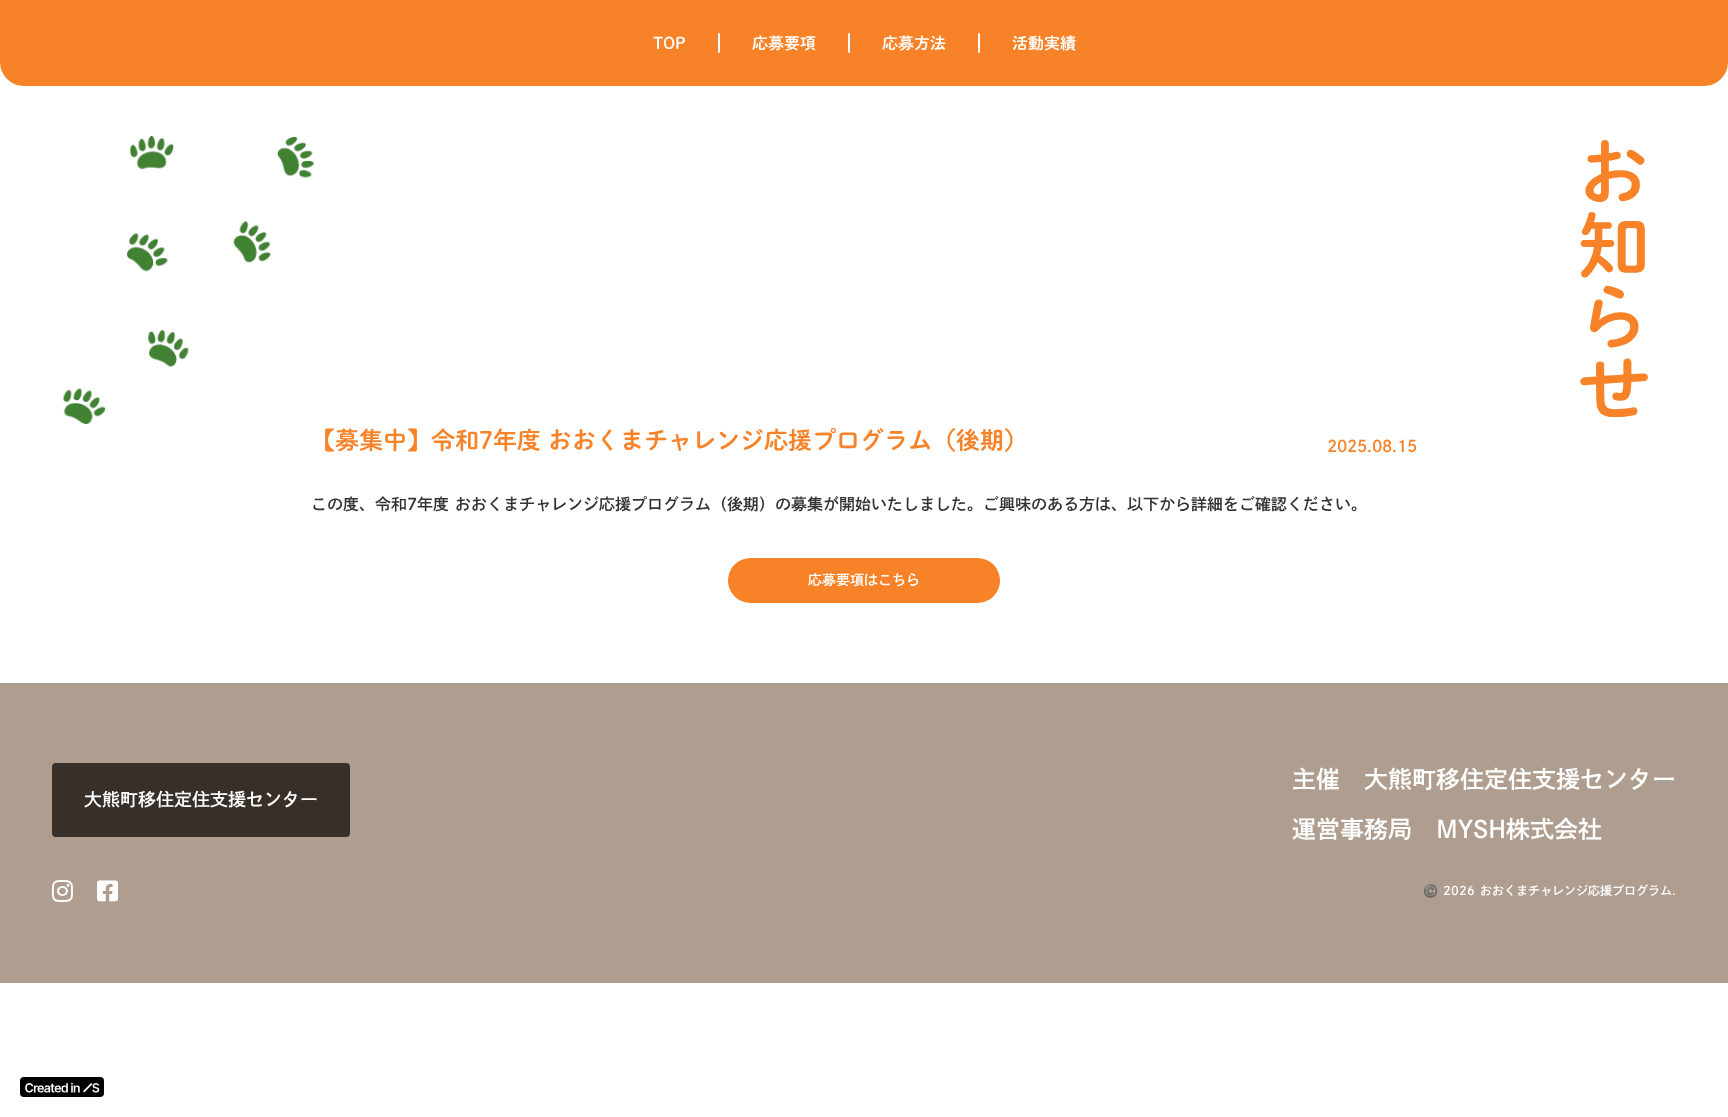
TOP (669, 43)
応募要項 (784, 43)
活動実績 (1044, 43)
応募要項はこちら (864, 580)
